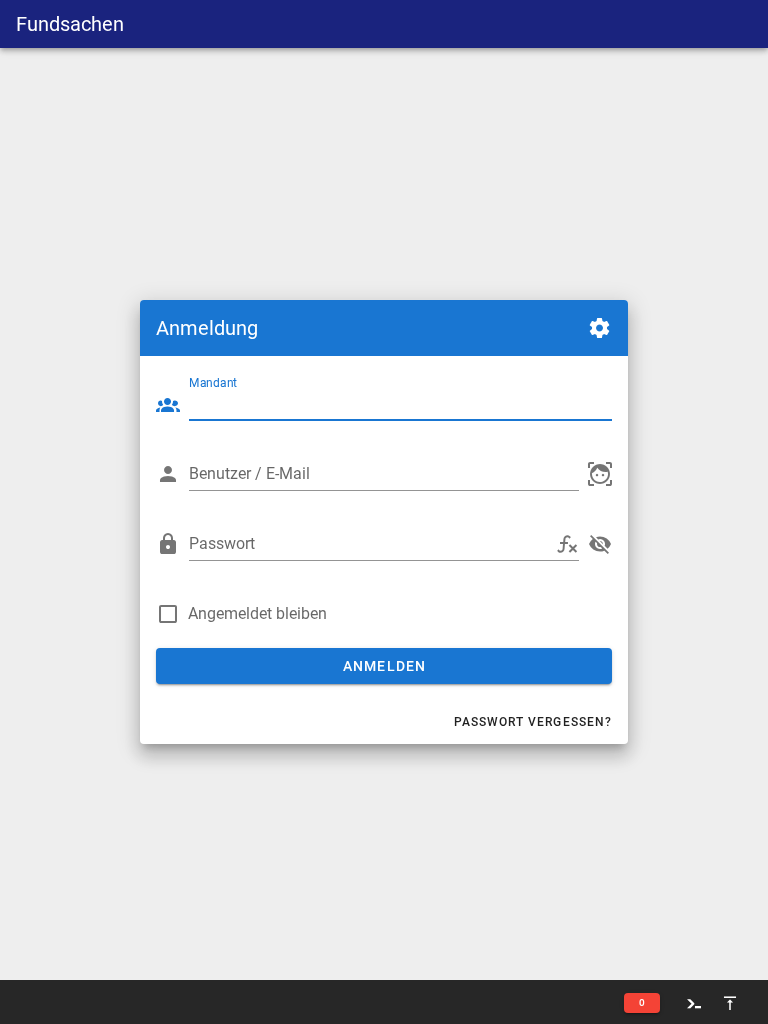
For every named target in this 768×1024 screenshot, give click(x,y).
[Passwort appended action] (567, 544)
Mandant (213, 383)
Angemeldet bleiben (257, 613)
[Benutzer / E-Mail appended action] (600, 474)
